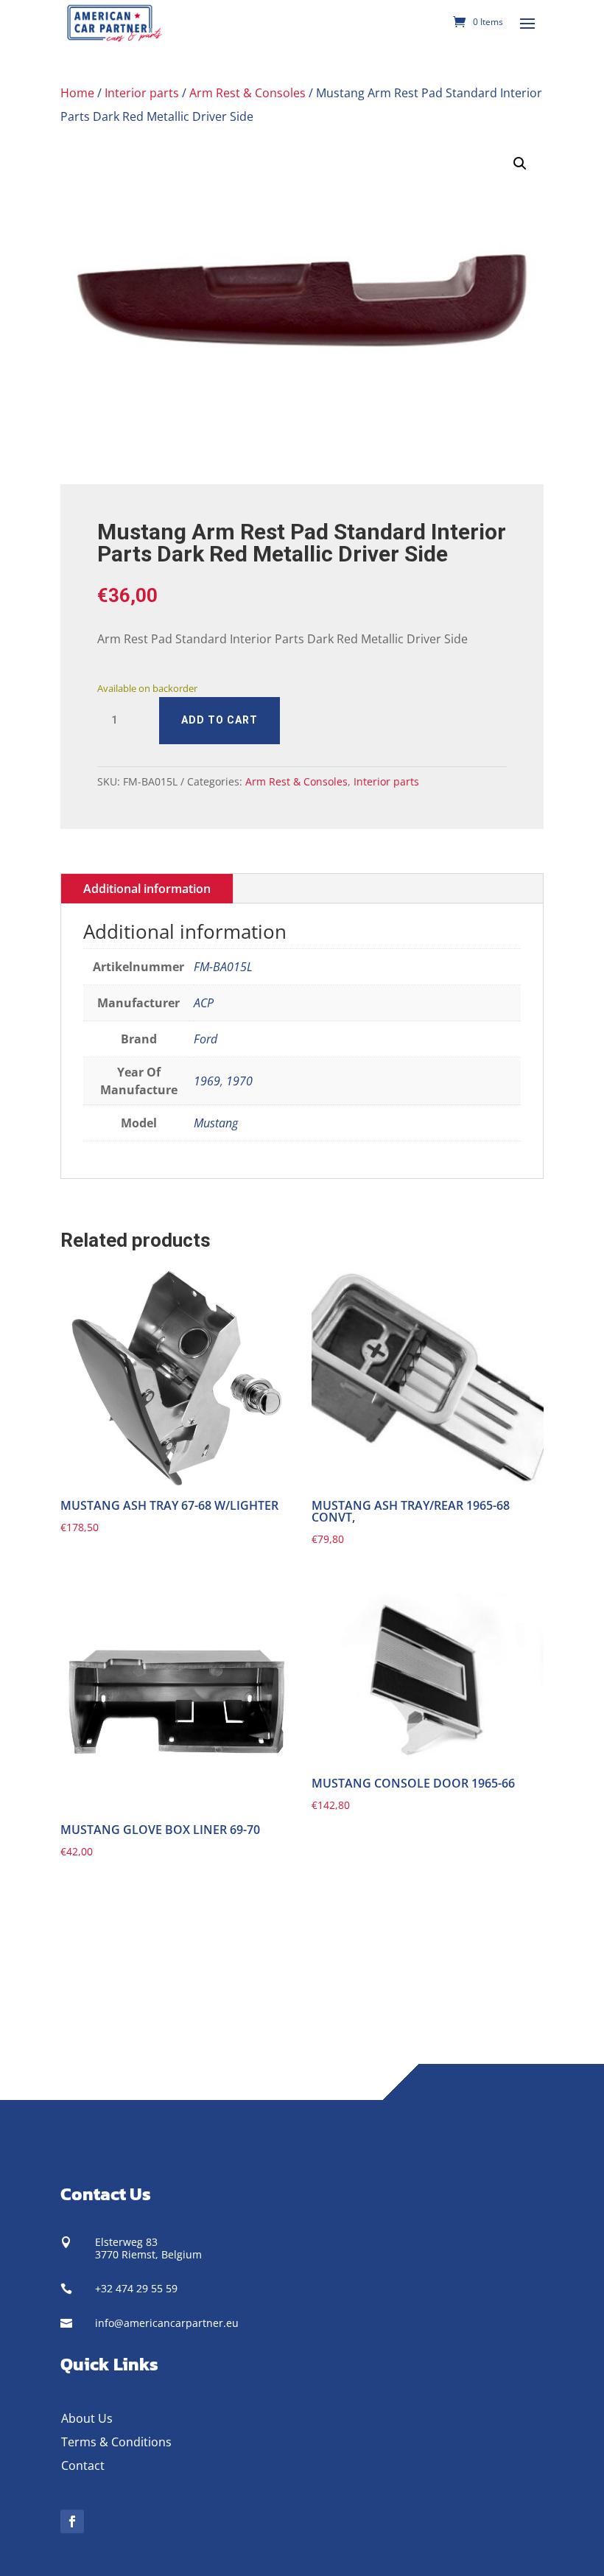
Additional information (147, 889)
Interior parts (142, 93)
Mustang (216, 1123)
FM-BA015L (223, 967)
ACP (204, 1003)
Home (77, 93)
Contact (83, 2465)
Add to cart (220, 720)
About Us (87, 2418)
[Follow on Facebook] (72, 2521)
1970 (239, 1081)
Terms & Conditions (116, 2442)
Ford (206, 1039)
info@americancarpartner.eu (167, 2323)
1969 (207, 1081)
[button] (520, 164)
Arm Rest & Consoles (247, 93)
